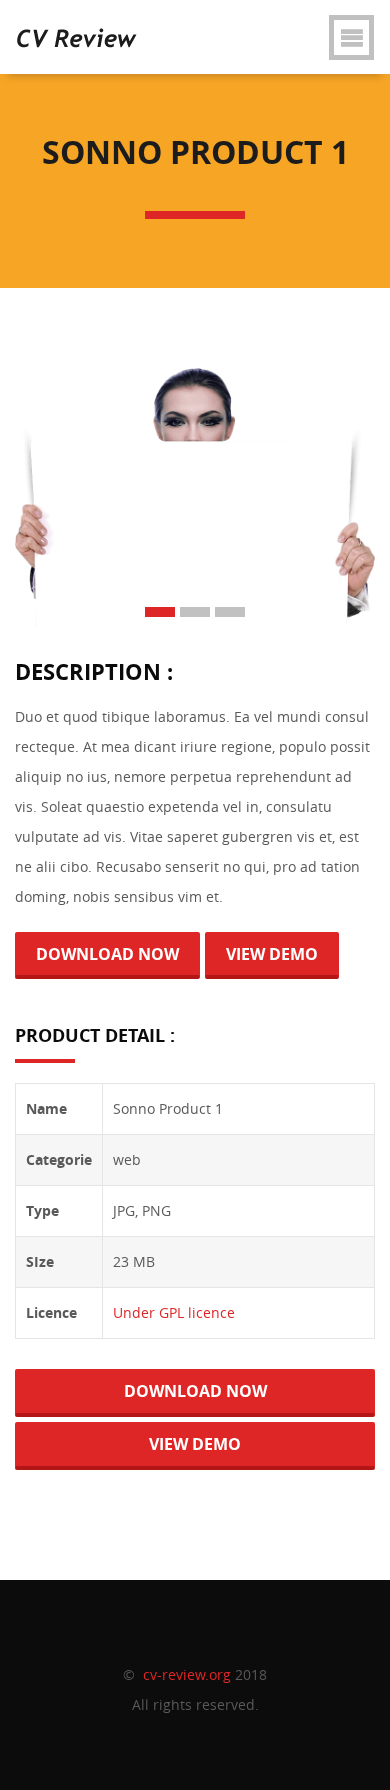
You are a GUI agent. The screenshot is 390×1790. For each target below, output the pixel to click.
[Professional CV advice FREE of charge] (76, 25)
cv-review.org (187, 1674)
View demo (272, 954)
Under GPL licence (174, 1312)
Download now (107, 954)
